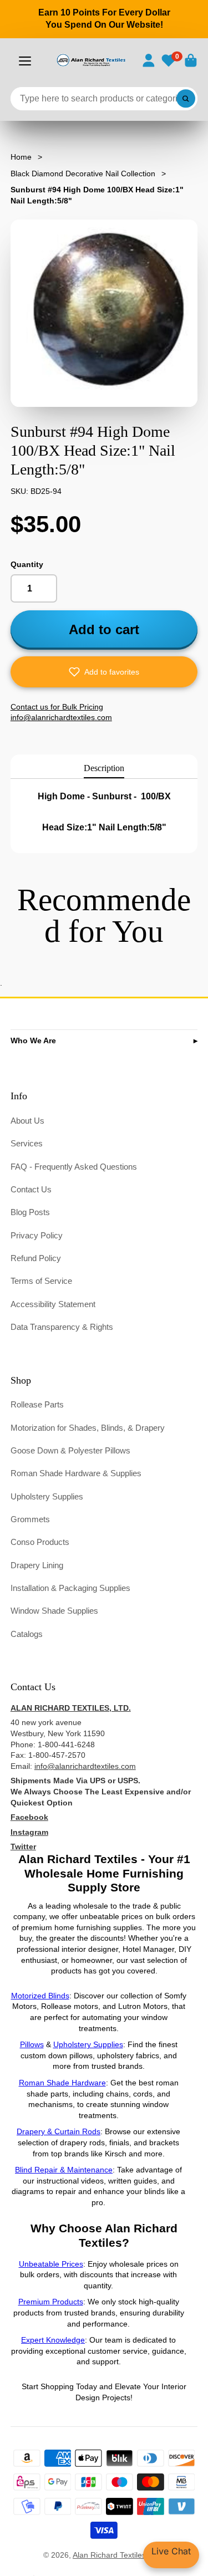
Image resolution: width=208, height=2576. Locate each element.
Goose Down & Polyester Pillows (70, 1450)
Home (21, 157)
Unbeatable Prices (51, 2264)
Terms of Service (41, 1281)
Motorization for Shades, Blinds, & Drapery (88, 1428)
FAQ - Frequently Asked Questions (74, 1167)
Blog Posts (30, 1212)
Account (149, 60)
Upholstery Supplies (47, 1496)
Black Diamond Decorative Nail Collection (83, 174)
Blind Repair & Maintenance (64, 2170)
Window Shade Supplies (54, 1611)
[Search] (186, 99)
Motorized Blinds (40, 1996)
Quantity (27, 564)
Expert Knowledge (53, 2340)
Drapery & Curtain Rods (59, 2131)
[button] (104, 672)
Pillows (32, 2044)
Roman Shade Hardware (62, 2083)
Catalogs (27, 1634)
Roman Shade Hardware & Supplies (76, 1473)
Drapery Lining (37, 1565)
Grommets (30, 1519)
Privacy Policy (37, 1235)
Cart (191, 60)
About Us (27, 1121)
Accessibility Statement (53, 1304)
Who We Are (33, 1040)
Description (104, 768)
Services (27, 1143)
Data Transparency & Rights (62, 1327)
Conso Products (40, 1542)
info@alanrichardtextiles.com (85, 1766)
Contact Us (31, 1189)
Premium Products (51, 2302)
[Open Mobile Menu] (25, 61)
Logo (91, 60)
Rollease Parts (37, 1404)
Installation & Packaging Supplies (70, 1588)
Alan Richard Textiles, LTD (119, 2555)
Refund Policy (36, 1258)
